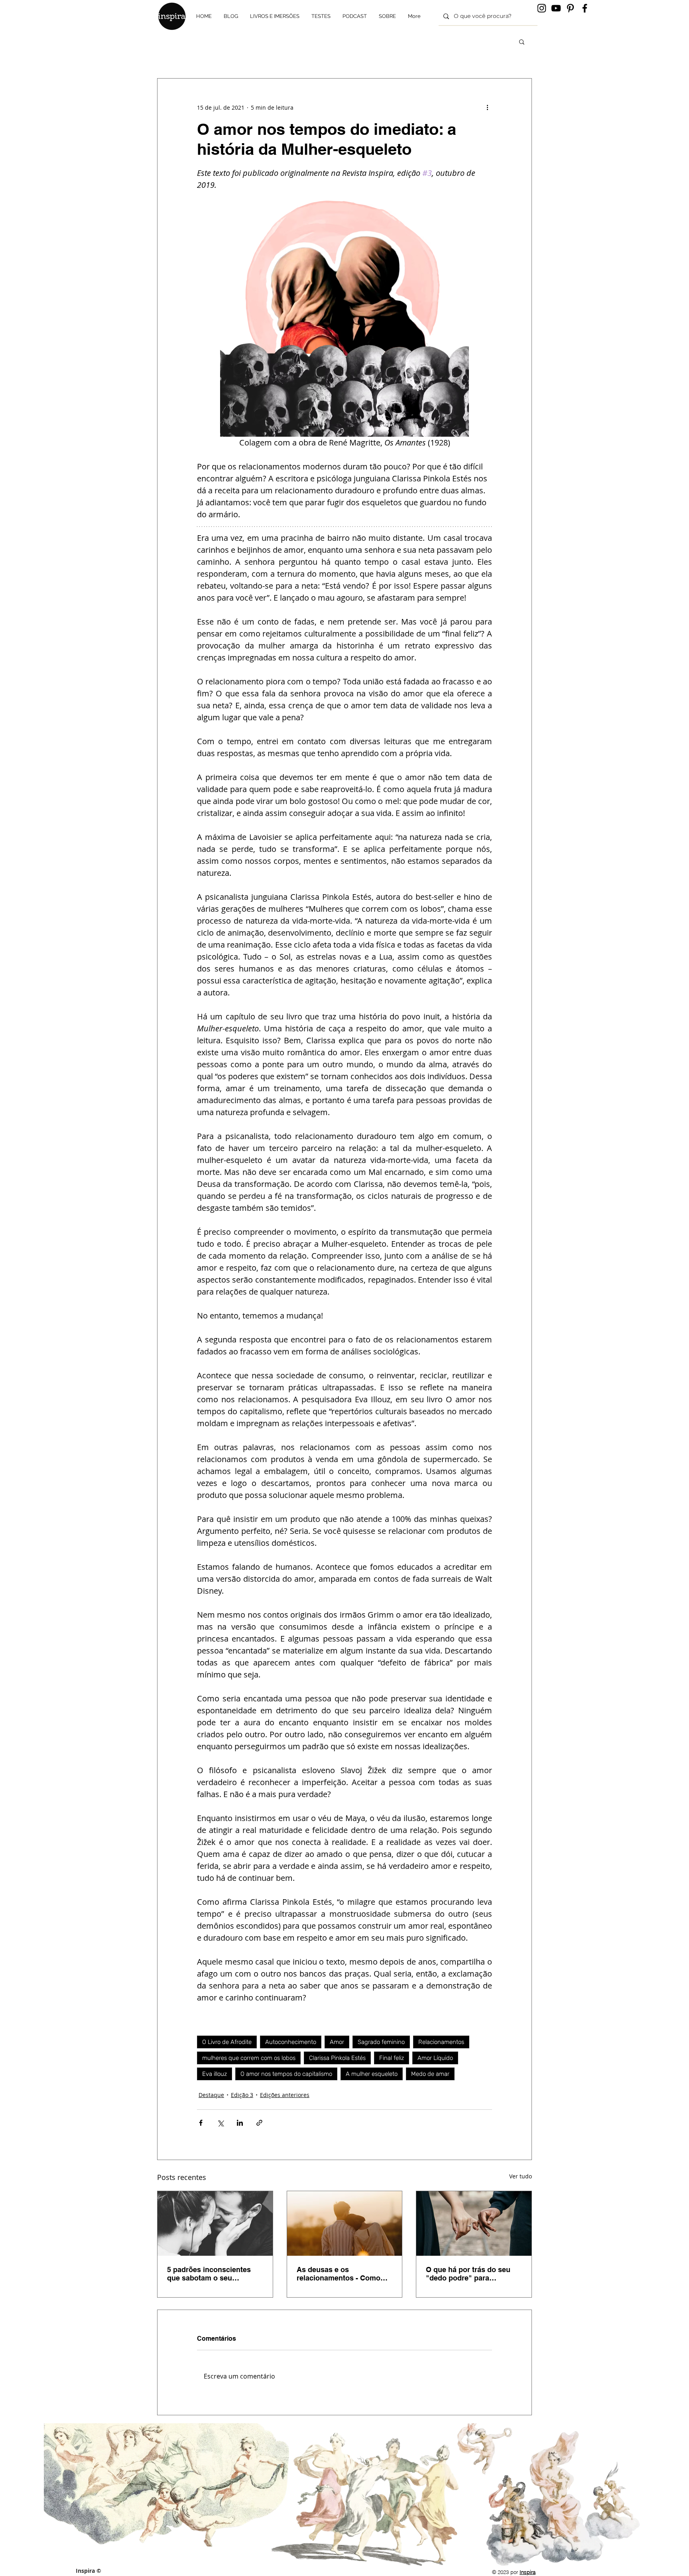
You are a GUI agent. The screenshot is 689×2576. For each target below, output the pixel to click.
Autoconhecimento (291, 2042)
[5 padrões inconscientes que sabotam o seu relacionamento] (215, 2223)
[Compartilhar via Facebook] (201, 2123)
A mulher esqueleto (372, 2074)
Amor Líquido (435, 2058)
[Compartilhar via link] (259, 2123)
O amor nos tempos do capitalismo (286, 2074)
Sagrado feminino (381, 2042)
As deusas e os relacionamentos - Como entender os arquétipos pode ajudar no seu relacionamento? (339, 2274)
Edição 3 (242, 2095)
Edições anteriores (285, 2095)
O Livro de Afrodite (227, 2042)
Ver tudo (521, 2176)
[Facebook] (585, 8)
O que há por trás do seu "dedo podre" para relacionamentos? (468, 2274)
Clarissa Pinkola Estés (337, 2058)
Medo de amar (430, 2074)
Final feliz (392, 2058)
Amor (337, 2042)
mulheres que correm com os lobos (249, 2058)
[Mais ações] (487, 107)
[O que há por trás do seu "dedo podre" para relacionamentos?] (474, 2223)
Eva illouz (215, 2074)
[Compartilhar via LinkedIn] (240, 2123)
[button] (522, 41)
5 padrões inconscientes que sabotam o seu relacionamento (209, 2274)
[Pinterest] (570, 8)
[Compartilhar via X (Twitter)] (220, 2123)
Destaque (211, 2095)
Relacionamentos (441, 2042)
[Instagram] (542, 8)
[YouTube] (556, 8)
